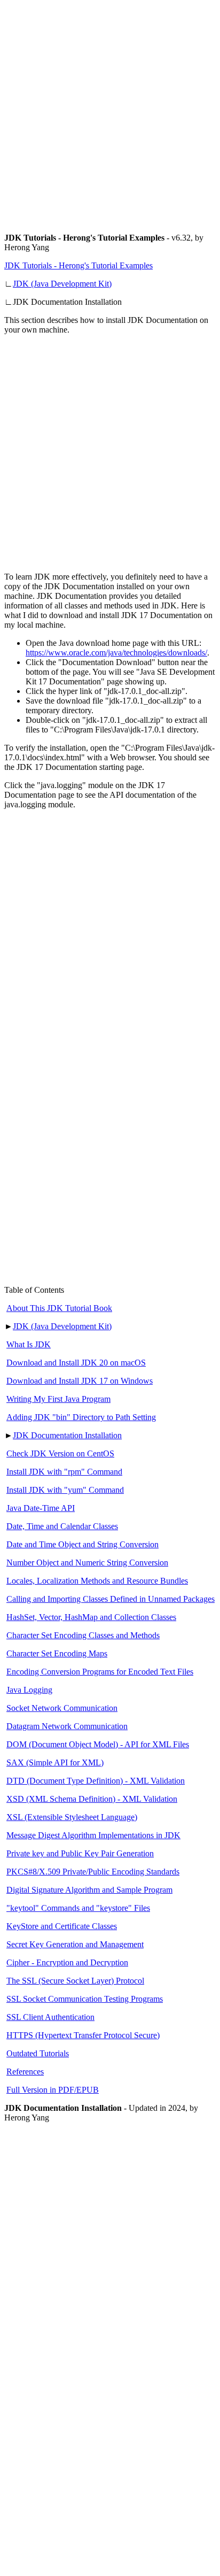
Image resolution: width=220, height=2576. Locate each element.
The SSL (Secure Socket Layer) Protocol (75, 1981)
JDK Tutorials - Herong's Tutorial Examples (78, 265)
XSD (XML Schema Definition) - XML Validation (92, 1799)
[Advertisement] (110, 114)
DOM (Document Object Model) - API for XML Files (98, 1744)
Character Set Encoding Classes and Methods (83, 1635)
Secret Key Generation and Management (75, 1944)
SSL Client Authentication (50, 2017)
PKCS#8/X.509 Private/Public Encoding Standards (93, 1872)
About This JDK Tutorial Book (59, 1308)
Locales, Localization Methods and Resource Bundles (97, 1581)
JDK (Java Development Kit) (62, 284)
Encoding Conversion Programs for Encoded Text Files (100, 1672)
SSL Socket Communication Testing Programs (85, 1999)
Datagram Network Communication (67, 1726)
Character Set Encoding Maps (57, 1653)
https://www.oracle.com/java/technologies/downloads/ (116, 653)
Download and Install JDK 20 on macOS (76, 1363)
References (25, 2072)
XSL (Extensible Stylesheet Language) (72, 1817)
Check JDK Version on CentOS (60, 1453)
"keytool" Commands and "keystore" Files (78, 1908)
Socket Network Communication (62, 1708)
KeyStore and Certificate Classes (62, 1926)
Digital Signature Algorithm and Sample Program (89, 1890)
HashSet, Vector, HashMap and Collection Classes (91, 1617)
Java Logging (29, 1690)
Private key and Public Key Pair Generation (80, 1853)
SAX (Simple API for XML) (55, 1763)
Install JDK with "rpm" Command (64, 1472)
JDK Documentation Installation (67, 1435)
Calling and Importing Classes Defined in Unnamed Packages (111, 1599)
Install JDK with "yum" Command (65, 1490)
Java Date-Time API (41, 1508)
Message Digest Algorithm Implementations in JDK (93, 1835)
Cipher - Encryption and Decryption (67, 1962)
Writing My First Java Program (58, 1399)
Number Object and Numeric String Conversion (87, 1563)
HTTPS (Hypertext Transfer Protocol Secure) (83, 2035)
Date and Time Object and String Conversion (82, 1544)
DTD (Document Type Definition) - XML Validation (96, 1781)
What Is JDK (29, 1344)
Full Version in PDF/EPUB (53, 2090)
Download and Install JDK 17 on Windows (80, 1381)
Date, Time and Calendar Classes (62, 1526)
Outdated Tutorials (38, 2053)
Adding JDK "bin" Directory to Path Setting (81, 1417)
